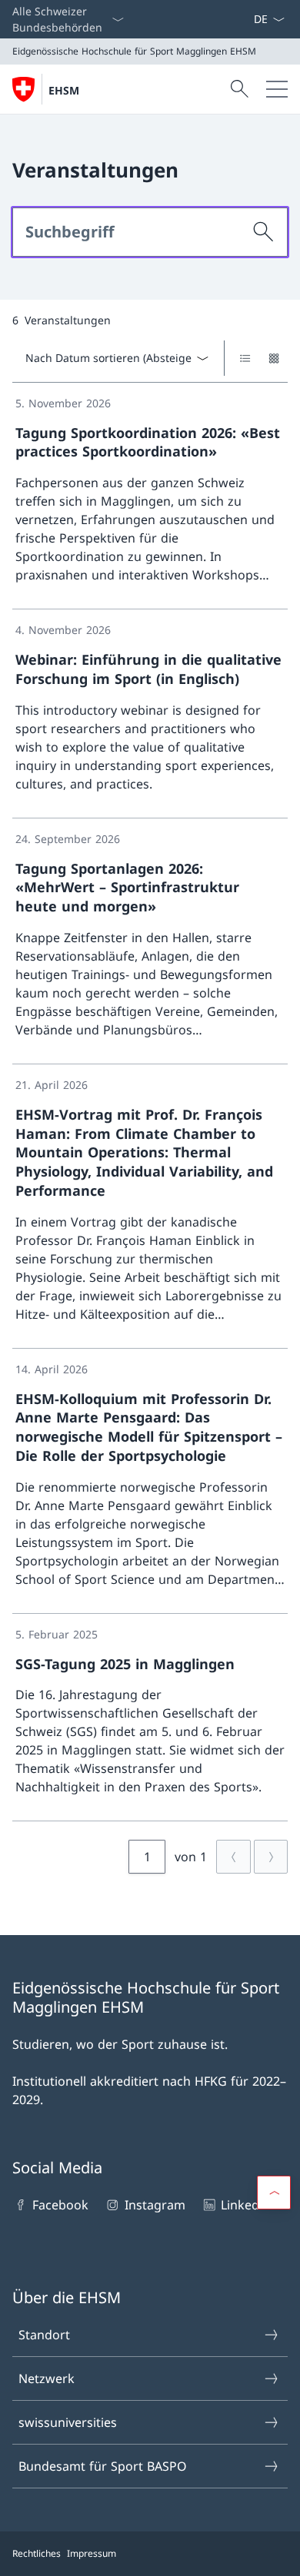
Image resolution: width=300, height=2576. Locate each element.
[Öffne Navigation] (277, 89)
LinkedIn (246, 2205)
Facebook (60, 2205)
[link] (150, 496)
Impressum (92, 2553)
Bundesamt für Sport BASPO (103, 2466)
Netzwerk (47, 2378)
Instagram (155, 2205)
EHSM (64, 90)
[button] (274, 2193)
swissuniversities (68, 2422)
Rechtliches (37, 2553)
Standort (44, 2335)
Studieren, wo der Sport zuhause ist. (120, 2044)
